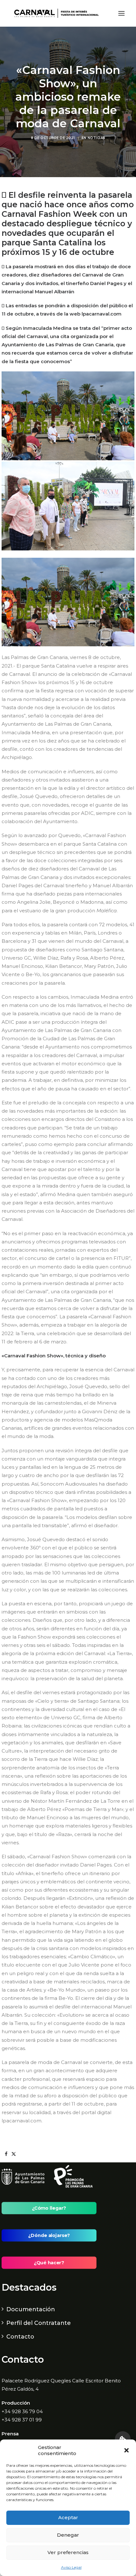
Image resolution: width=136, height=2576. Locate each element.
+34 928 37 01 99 (22, 2420)
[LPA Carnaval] (55, 13)
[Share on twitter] (14, 2154)
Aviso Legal (71, 2567)
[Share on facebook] (6, 2154)
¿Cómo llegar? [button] (49, 2208)
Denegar (68, 2535)
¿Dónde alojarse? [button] (49, 2235)
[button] (127, 2450)
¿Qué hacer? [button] (49, 2263)
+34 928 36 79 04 (22, 2411)
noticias (96, 138)
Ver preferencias (68, 2552)
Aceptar (68, 2517)
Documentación (31, 2309)
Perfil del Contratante (39, 2323)
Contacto (20, 2337)
